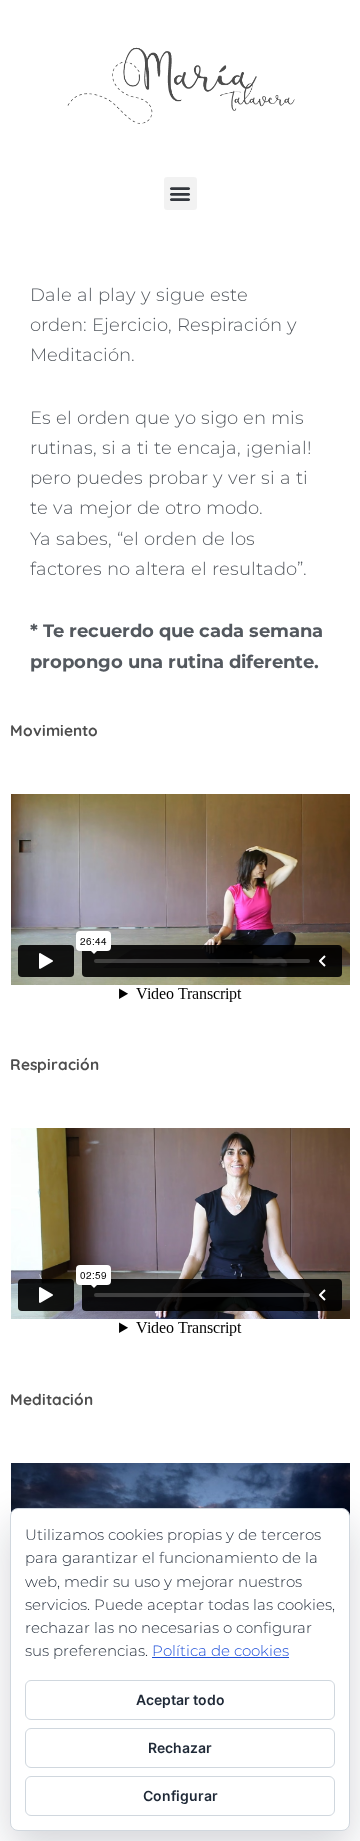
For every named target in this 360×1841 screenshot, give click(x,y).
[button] (180, 193)
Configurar (180, 1795)
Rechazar (180, 1747)
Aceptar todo (180, 1699)
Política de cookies (220, 1650)
